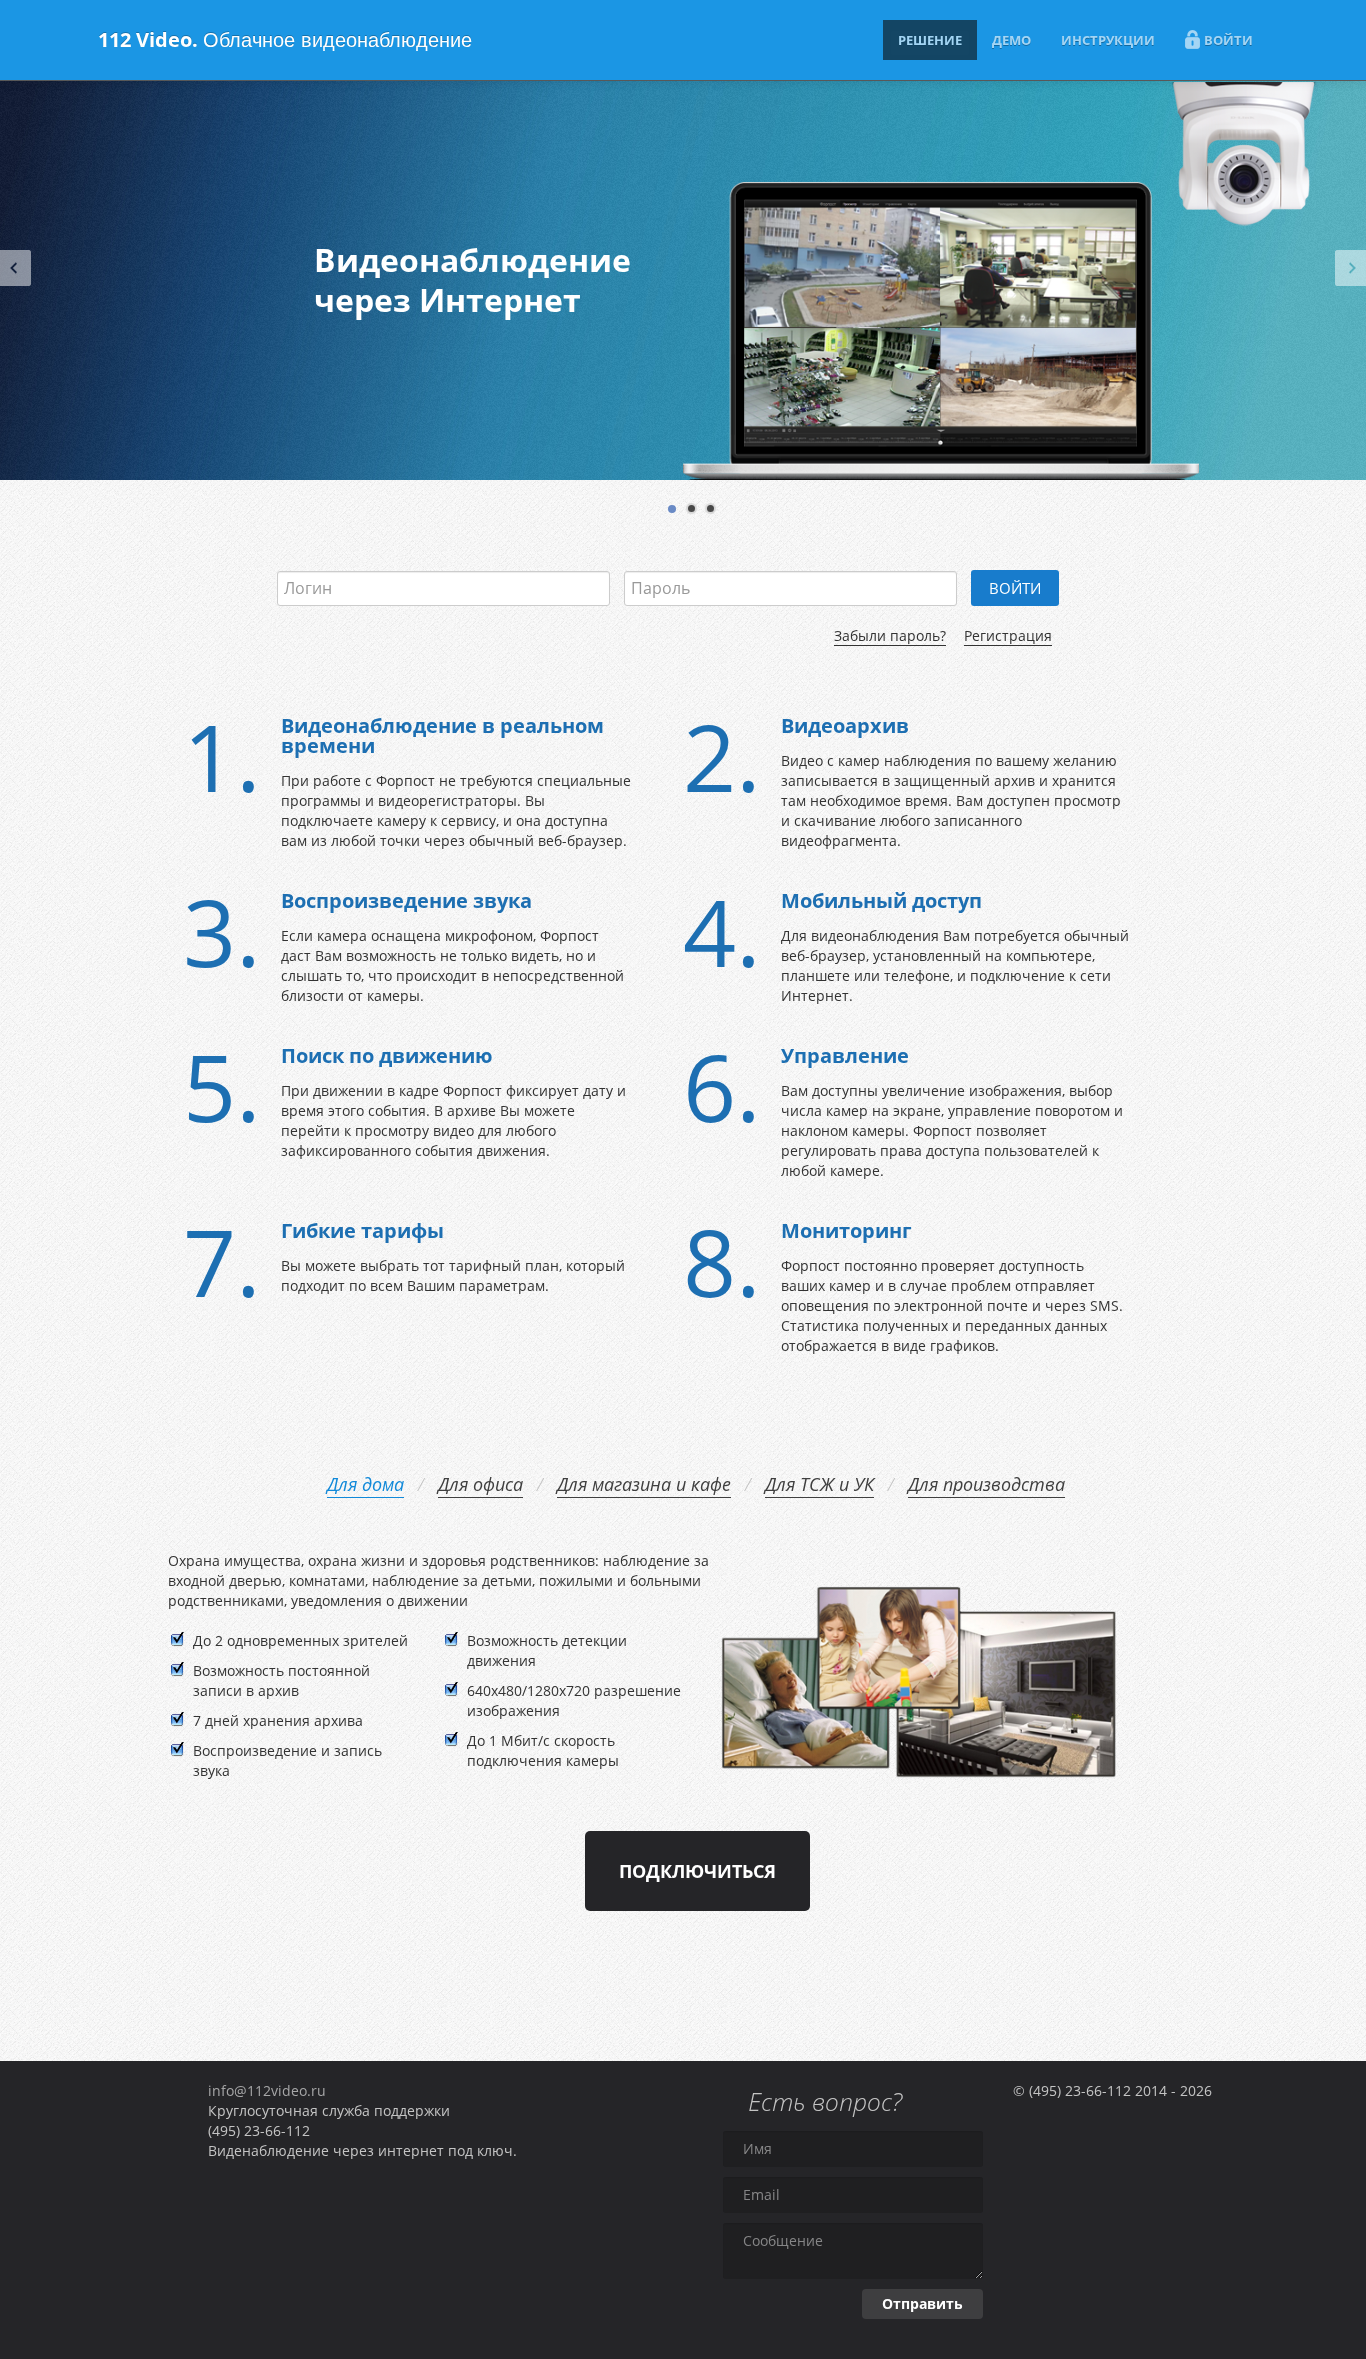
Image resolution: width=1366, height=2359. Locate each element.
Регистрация (1008, 635)
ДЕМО (1011, 40)
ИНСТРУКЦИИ (1108, 40)
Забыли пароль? (890, 635)
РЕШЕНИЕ (930, 40)
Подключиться (697, 1871)
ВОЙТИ (1228, 40)
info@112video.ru (267, 2090)
